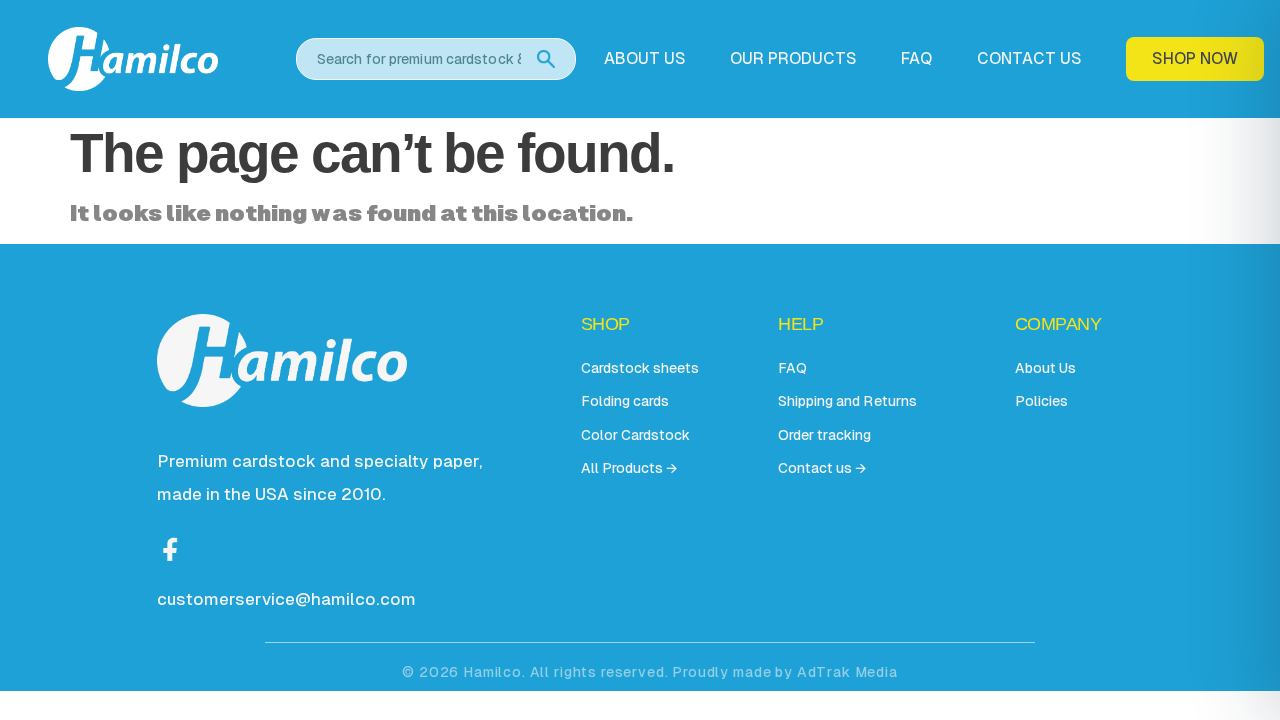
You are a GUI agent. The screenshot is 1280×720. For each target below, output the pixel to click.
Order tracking (824, 435)
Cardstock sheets (640, 368)
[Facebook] (171, 547)
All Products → (629, 468)
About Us (1045, 368)
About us (645, 59)
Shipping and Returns (847, 401)
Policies (1041, 401)
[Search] (546, 59)
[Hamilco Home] (158, 58)
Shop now (1195, 58)
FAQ (916, 59)
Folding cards (625, 401)
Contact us (1029, 59)
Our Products (793, 59)
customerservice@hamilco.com (287, 599)
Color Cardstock (635, 435)
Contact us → (822, 468)
